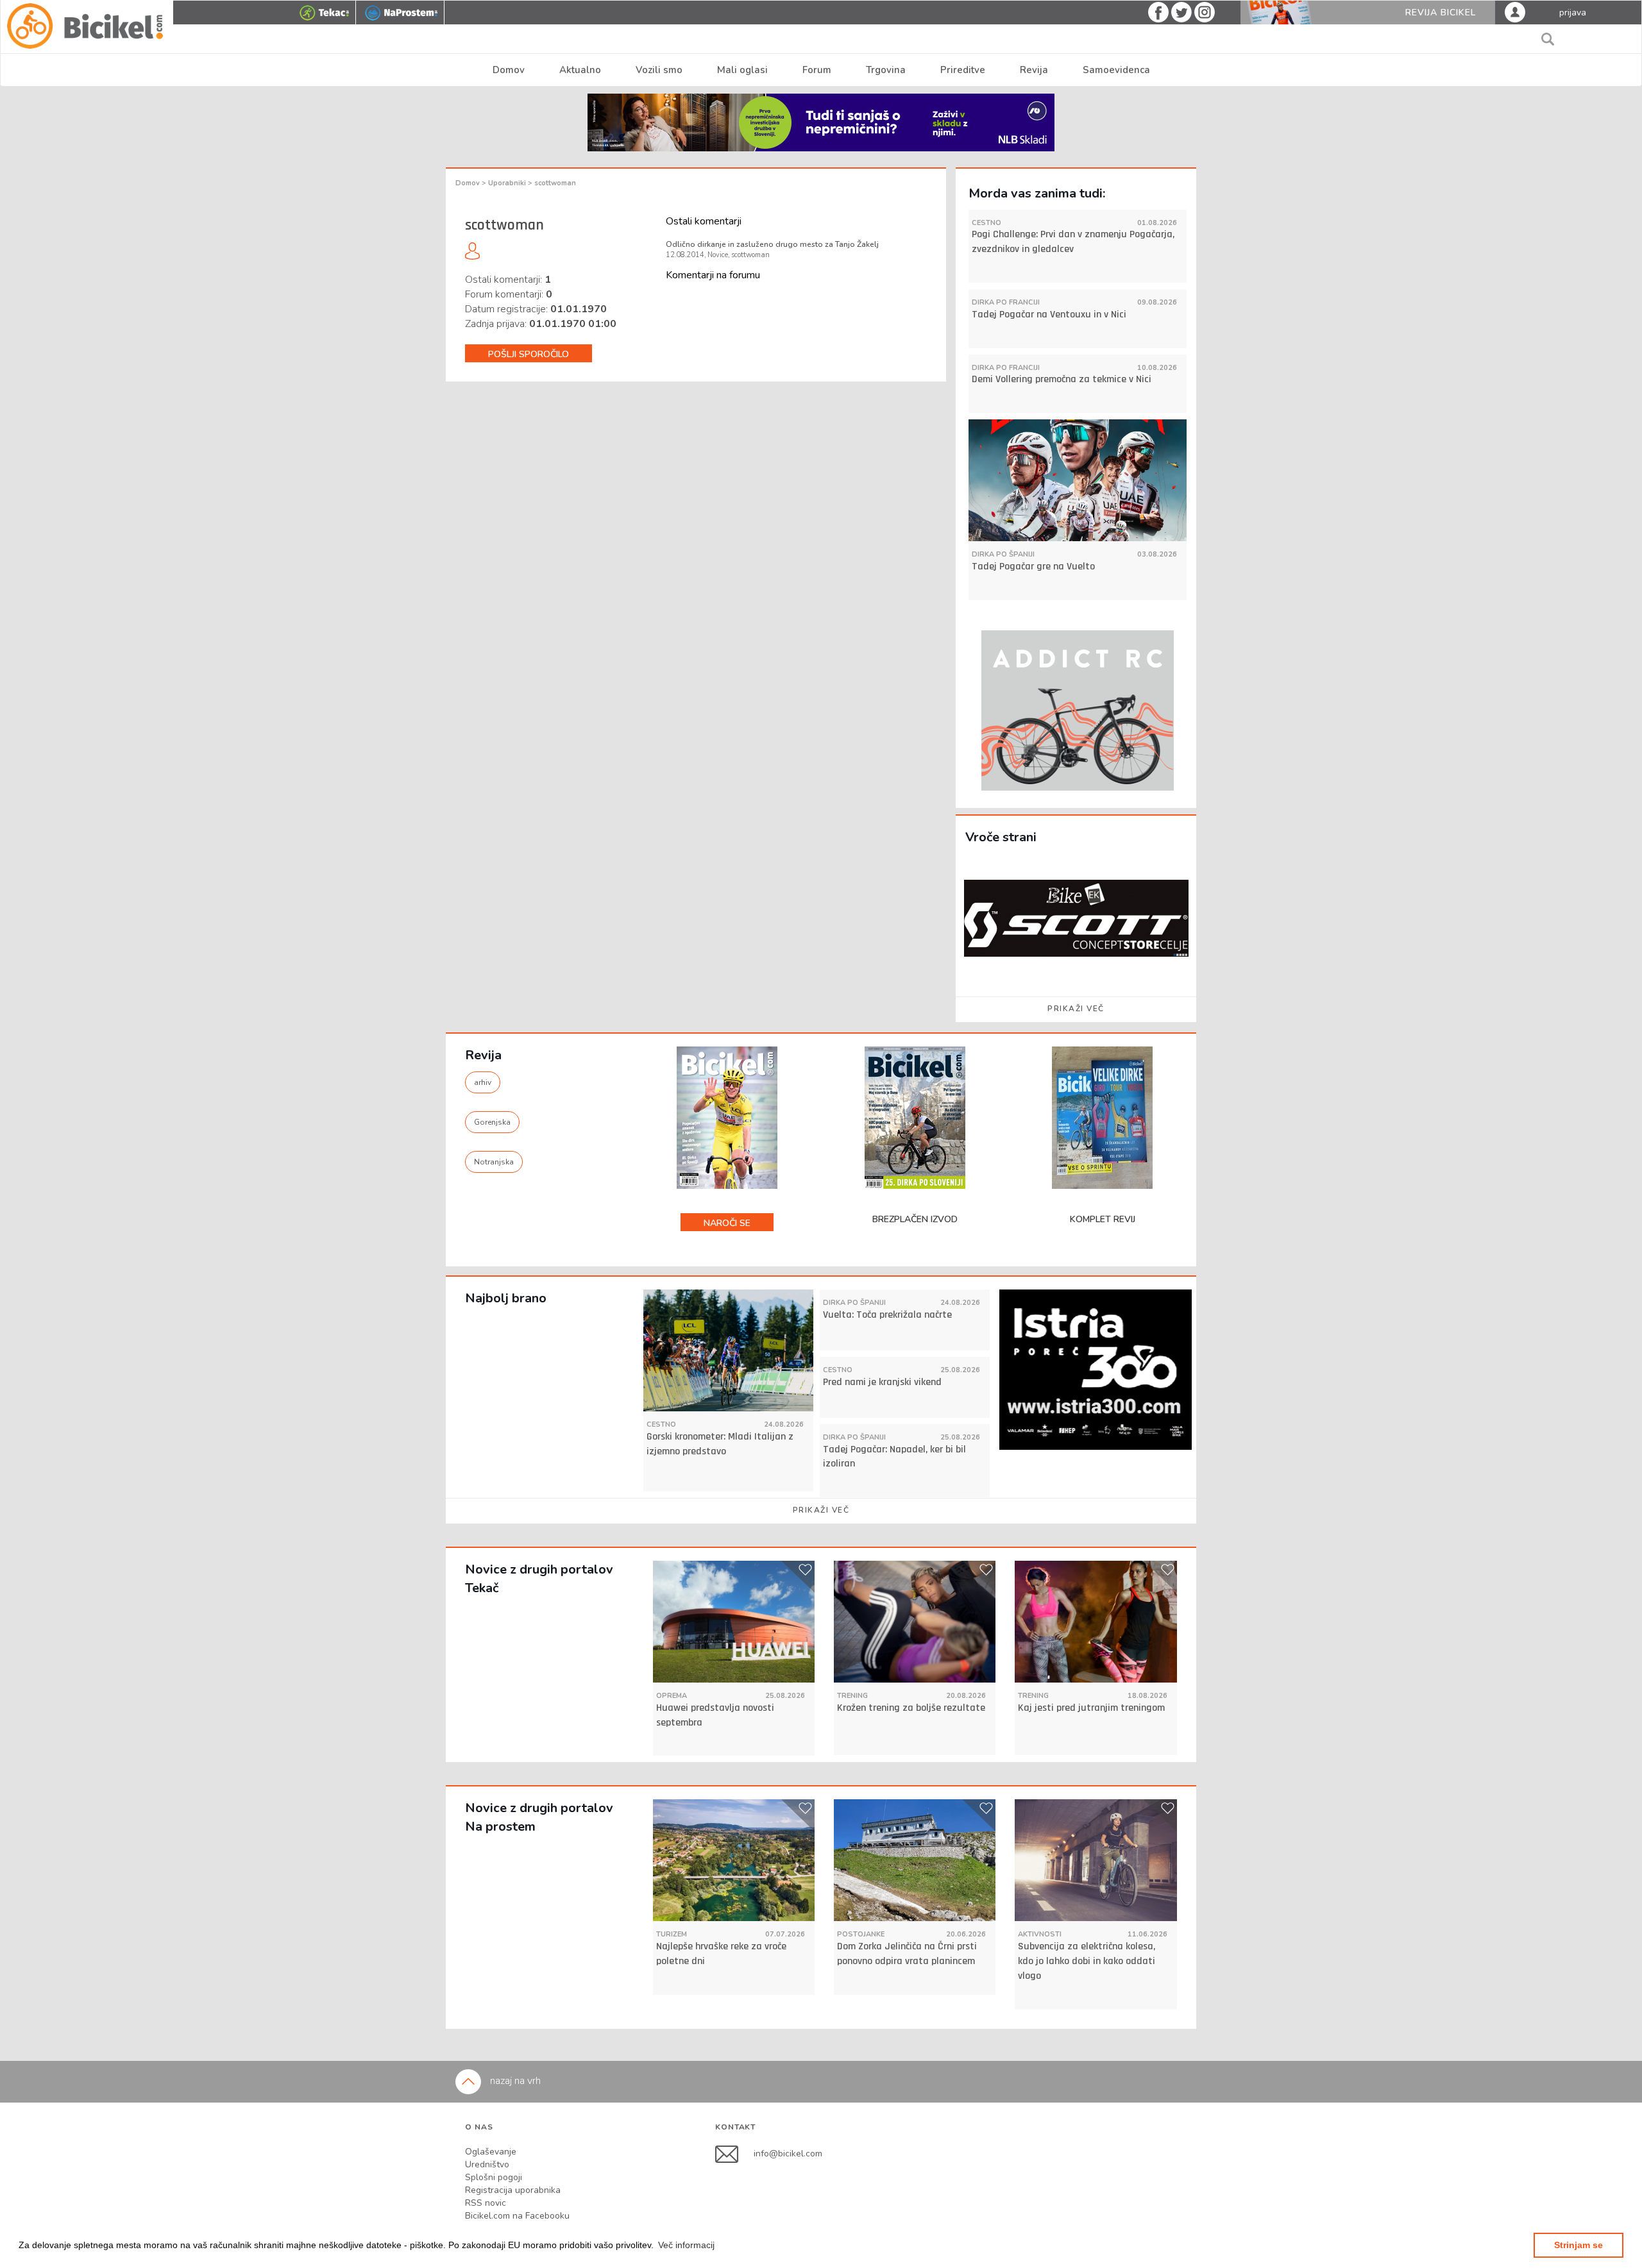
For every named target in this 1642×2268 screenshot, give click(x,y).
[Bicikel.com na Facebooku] (734, 2154)
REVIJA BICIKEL (1441, 13)
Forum (817, 70)
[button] (686, 2245)
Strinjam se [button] (1579, 2245)
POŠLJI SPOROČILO (529, 354)
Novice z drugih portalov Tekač (539, 1579)
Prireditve (963, 70)
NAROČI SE (727, 1223)
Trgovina (886, 70)
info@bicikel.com (788, 2154)
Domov (509, 70)
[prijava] (1515, 12)
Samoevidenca (1116, 70)
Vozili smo (659, 70)
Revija (1034, 70)
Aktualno (580, 70)
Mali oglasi (742, 70)
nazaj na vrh (514, 2081)
